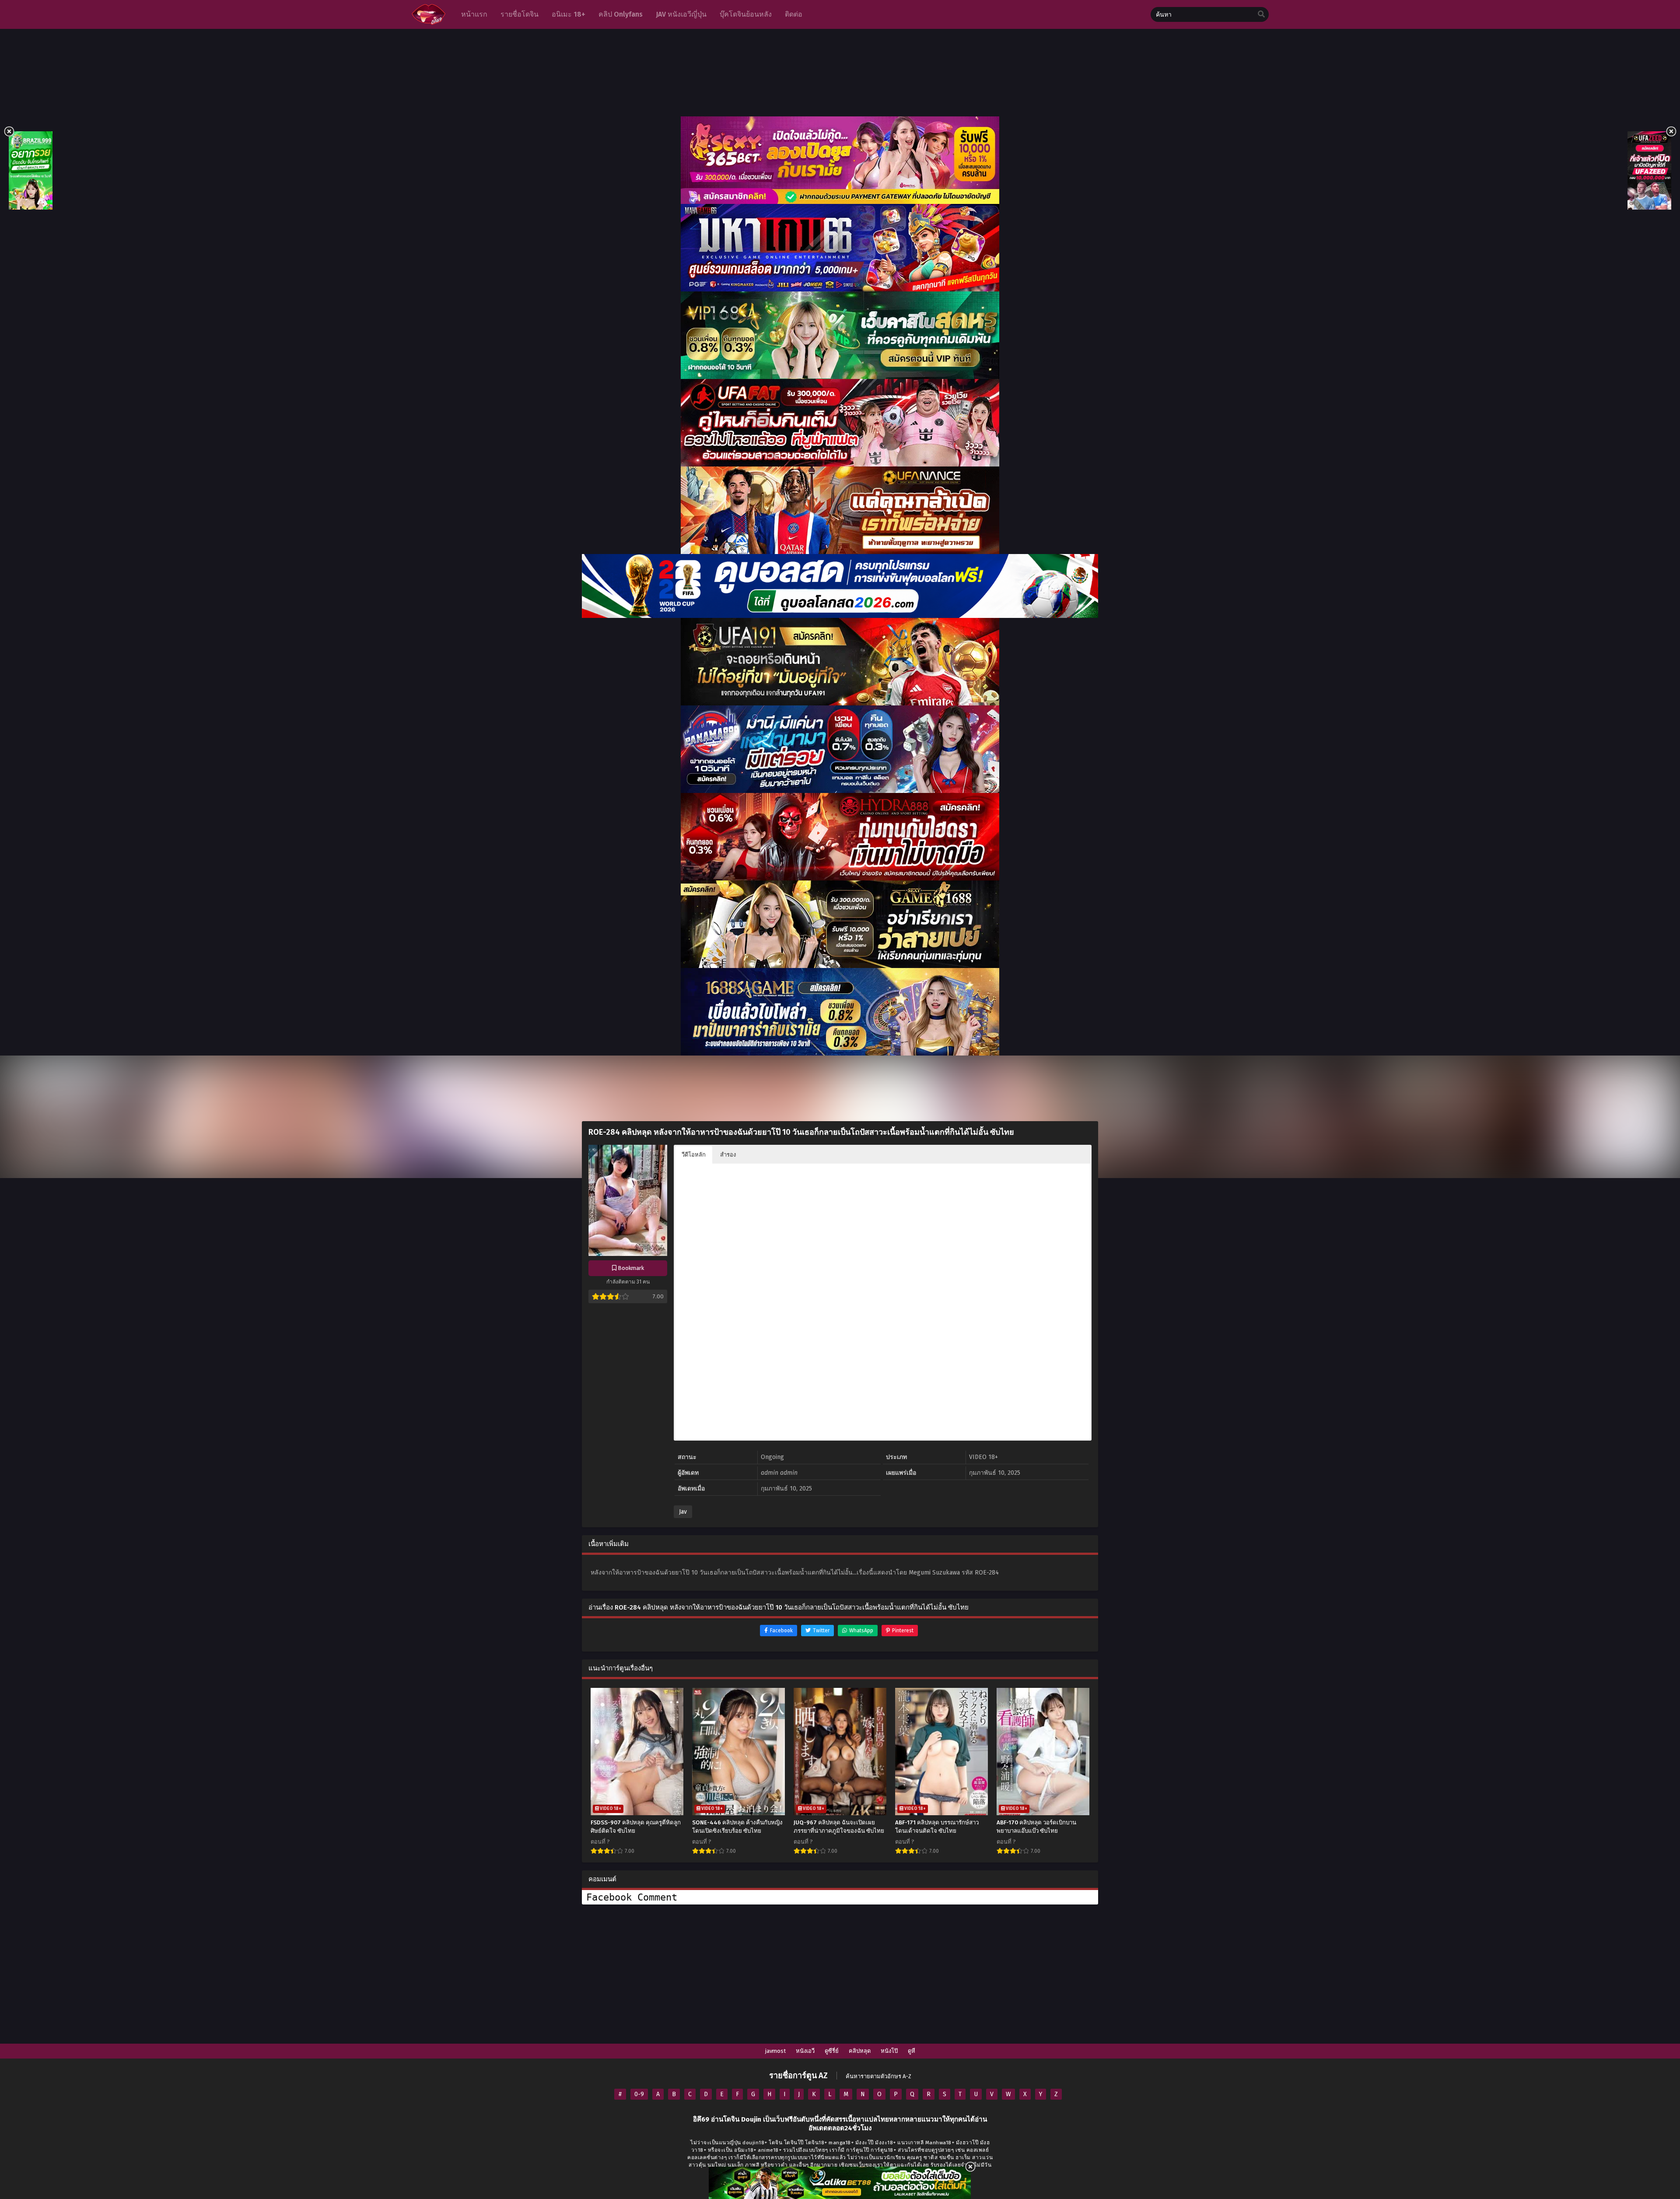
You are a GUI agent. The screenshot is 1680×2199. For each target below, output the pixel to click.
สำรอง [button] (728, 1155)
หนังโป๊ (889, 2051)
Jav (683, 1512)
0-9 (639, 2094)
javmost (775, 2051)
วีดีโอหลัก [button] (694, 1155)
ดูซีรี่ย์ (832, 2051)
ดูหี (912, 2051)
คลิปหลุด (860, 2051)
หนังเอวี (805, 2051)
